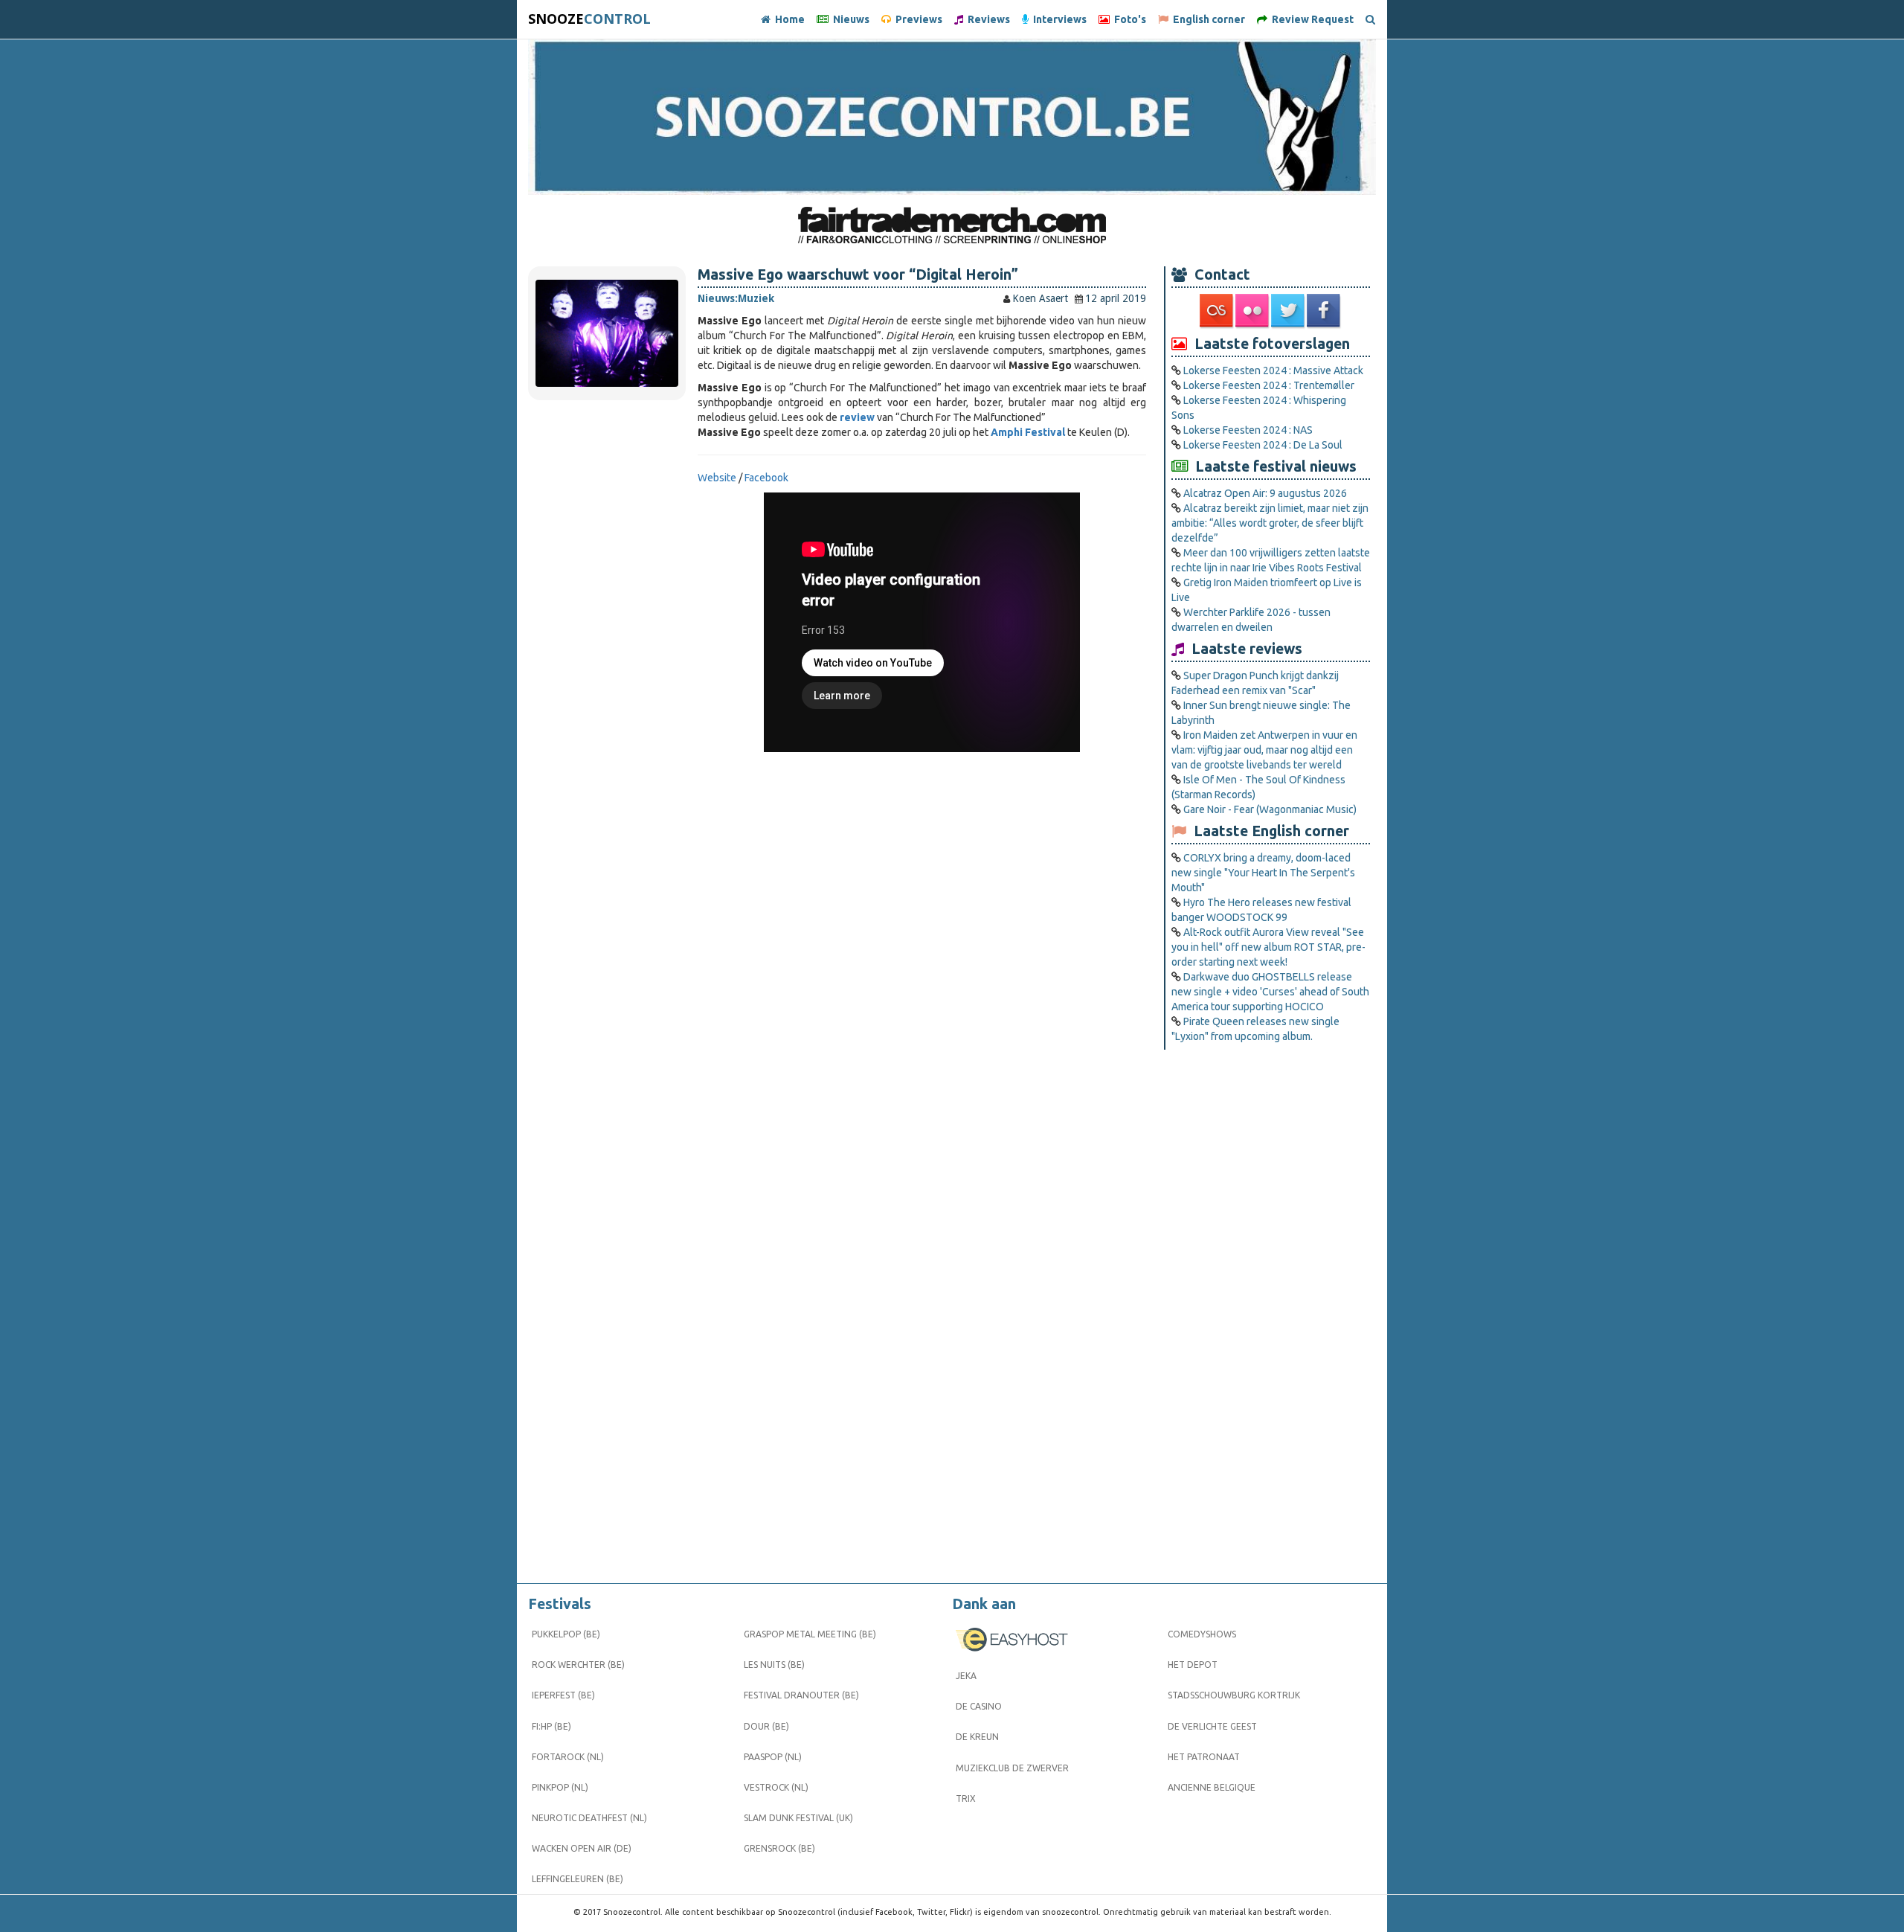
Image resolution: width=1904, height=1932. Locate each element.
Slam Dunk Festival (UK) (798, 1818)
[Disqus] (922, 979)
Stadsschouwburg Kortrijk (1234, 1695)
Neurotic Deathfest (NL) (589, 1818)
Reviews (987, 19)
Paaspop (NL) (773, 1757)
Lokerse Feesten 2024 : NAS (1248, 430)
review (857, 417)
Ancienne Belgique (1212, 1787)
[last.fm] (1218, 311)
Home (788, 19)
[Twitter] (1289, 311)
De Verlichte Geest (1212, 1726)
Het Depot (1193, 1665)
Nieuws (849, 19)
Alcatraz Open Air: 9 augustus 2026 (1265, 493)
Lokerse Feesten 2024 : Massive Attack (1273, 370)
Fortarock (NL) (568, 1757)
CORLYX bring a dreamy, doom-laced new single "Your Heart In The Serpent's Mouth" (1263, 873)
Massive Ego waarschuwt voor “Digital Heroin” (858, 275)
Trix (966, 1798)
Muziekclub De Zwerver (1012, 1768)
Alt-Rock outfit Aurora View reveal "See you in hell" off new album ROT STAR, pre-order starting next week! (1268, 947)
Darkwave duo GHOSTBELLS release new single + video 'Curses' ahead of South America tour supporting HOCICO (1270, 992)
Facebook (766, 478)
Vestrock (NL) (776, 1787)
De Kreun (977, 1737)
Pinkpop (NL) (560, 1787)
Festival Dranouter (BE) (801, 1695)
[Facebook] (1325, 311)
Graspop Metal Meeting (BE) (810, 1634)
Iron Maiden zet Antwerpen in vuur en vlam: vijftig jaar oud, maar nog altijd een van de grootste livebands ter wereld (1264, 750)
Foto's (1128, 19)
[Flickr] (1253, 311)
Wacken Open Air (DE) (582, 1848)
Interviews (1058, 19)
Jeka (966, 1676)
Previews (917, 19)
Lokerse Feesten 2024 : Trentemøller (1269, 385)
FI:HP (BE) (551, 1726)
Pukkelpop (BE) (566, 1634)
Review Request (1310, 19)
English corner (1207, 19)
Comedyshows (1202, 1634)
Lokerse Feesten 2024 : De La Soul (1263, 445)
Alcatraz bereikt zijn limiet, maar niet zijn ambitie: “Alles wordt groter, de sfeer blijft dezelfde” (1270, 523)
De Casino (979, 1706)
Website (718, 478)
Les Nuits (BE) (774, 1665)
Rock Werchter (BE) (578, 1665)
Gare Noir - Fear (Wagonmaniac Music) (1270, 809)
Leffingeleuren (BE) (578, 1879)
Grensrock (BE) (779, 1848)
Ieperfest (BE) (563, 1695)
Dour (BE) (766, 1726)
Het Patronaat (1204, 1757)
